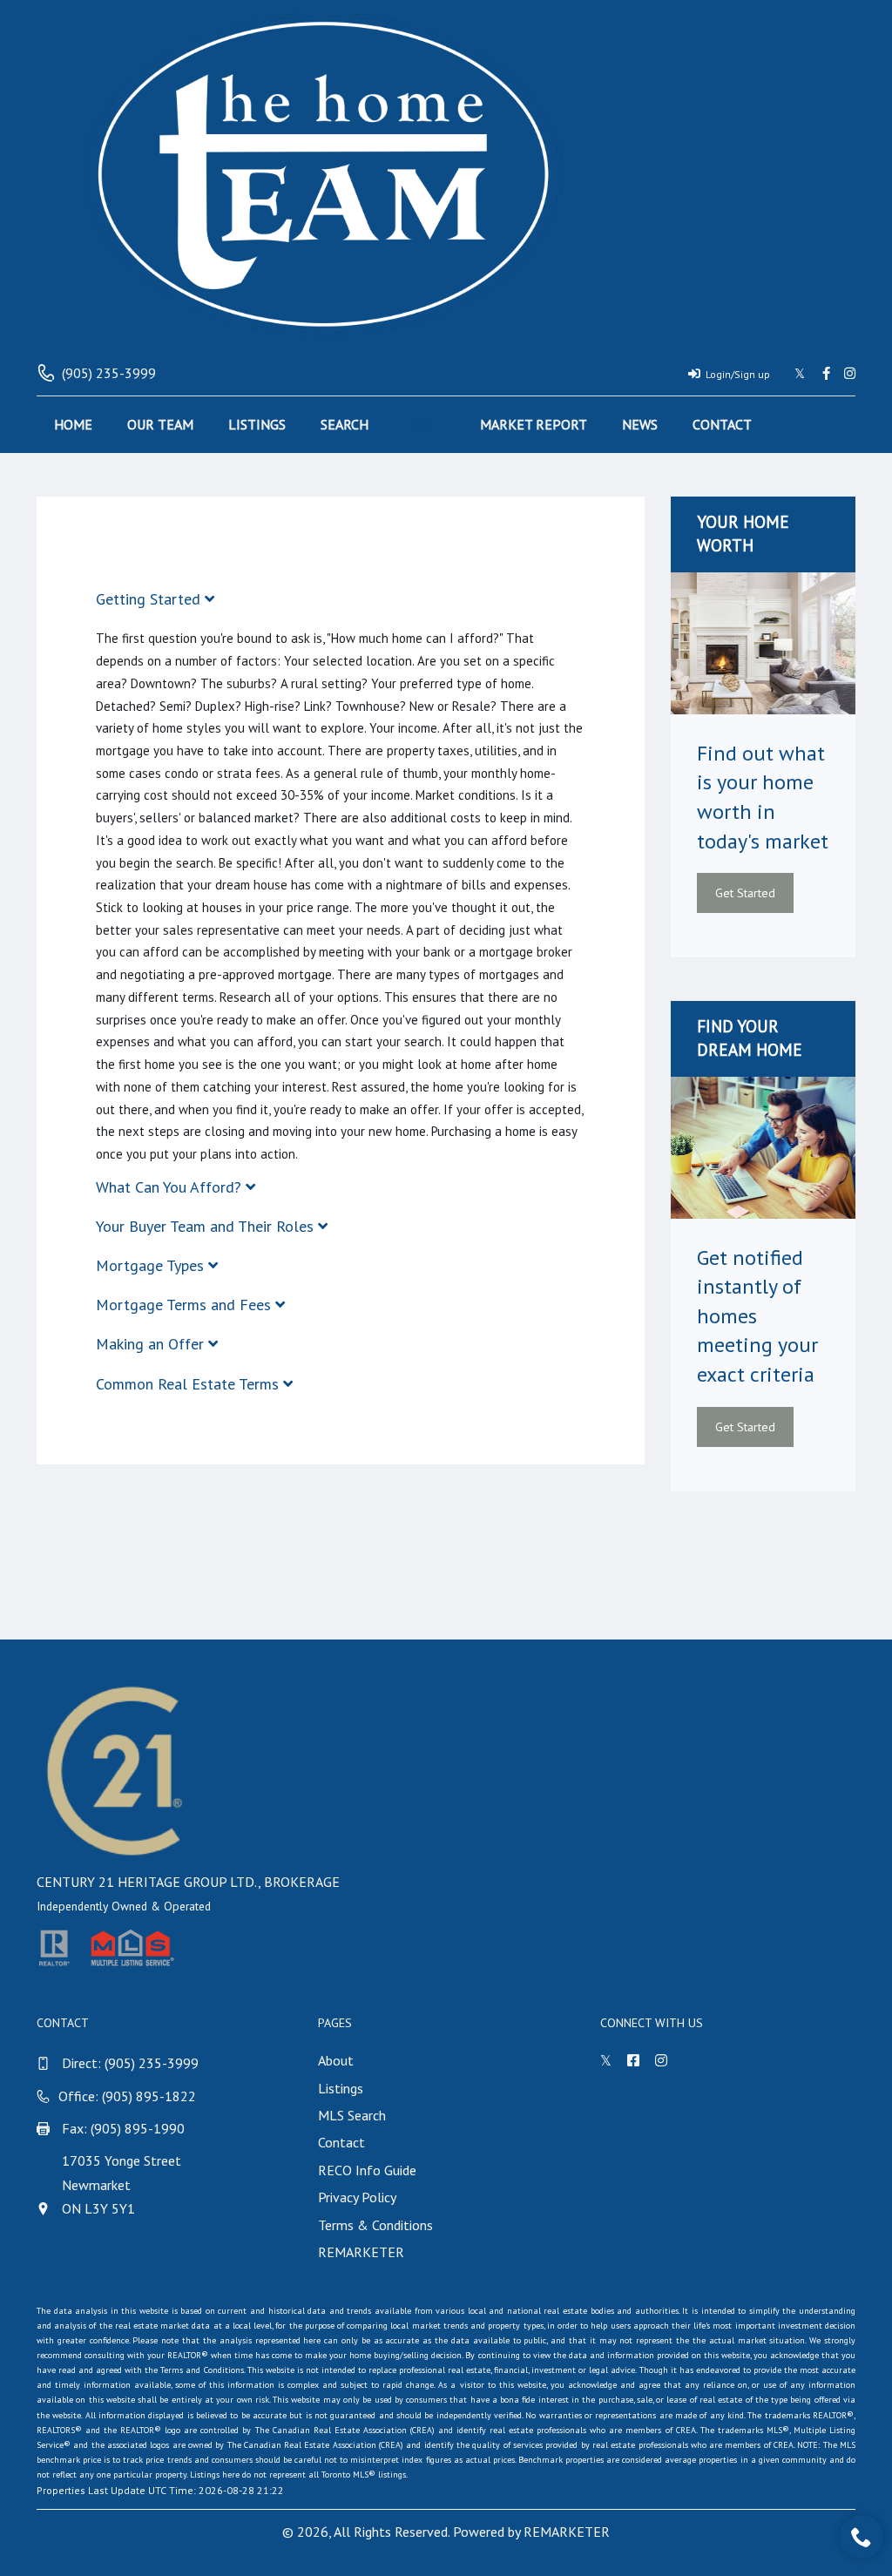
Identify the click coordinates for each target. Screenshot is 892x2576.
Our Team (160, 424)
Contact (722, 424)
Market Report (534, 424)
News (640, 424)
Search (345, 424)
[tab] (341, 599)
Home (73, 424)
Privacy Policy (357, 2197)
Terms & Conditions (375, 2225)
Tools (424, 424)
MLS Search (352, 2115)
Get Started (745, 893)
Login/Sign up (738, 374)
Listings (257, 424)
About (336, 2060)
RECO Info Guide (367, 2170)
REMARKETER (361, 2252)
